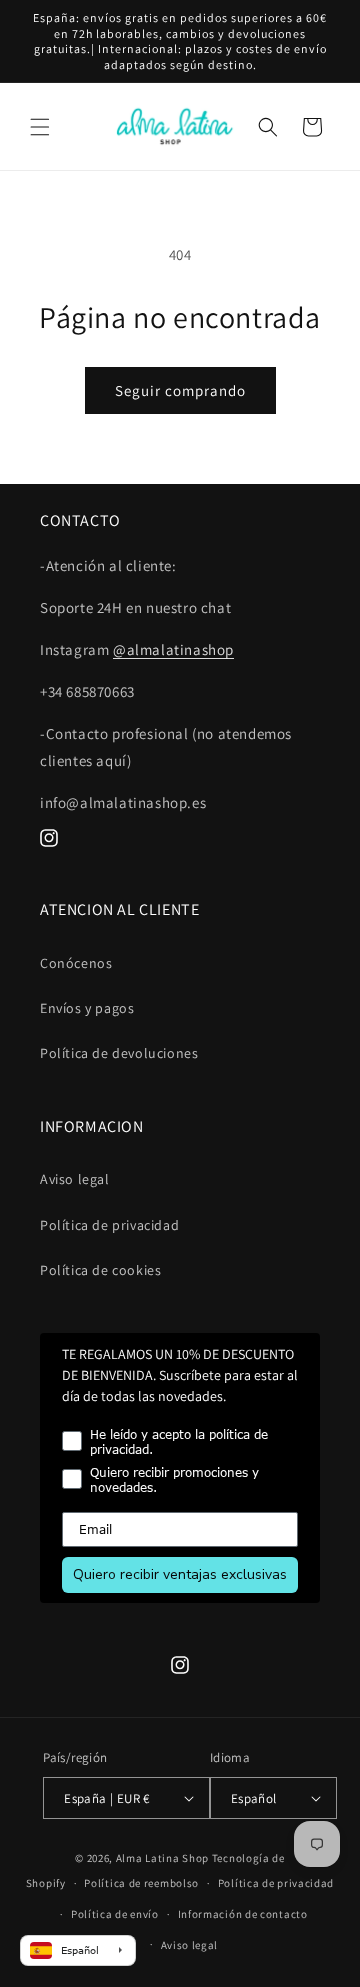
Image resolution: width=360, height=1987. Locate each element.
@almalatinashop (173, 649)
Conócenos (76, 963)
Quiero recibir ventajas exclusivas (180, 1574)
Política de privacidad (109, 1225)
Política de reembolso (141, 1883)
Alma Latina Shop (162, 1858)
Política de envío (115, 1914)
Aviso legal (75, 1179)
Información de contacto (243, 1914)
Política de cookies (100, 1270)
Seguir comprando (180, 390)
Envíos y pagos (87, 1008)
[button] (40, 127)
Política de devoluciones (119, 1053)
